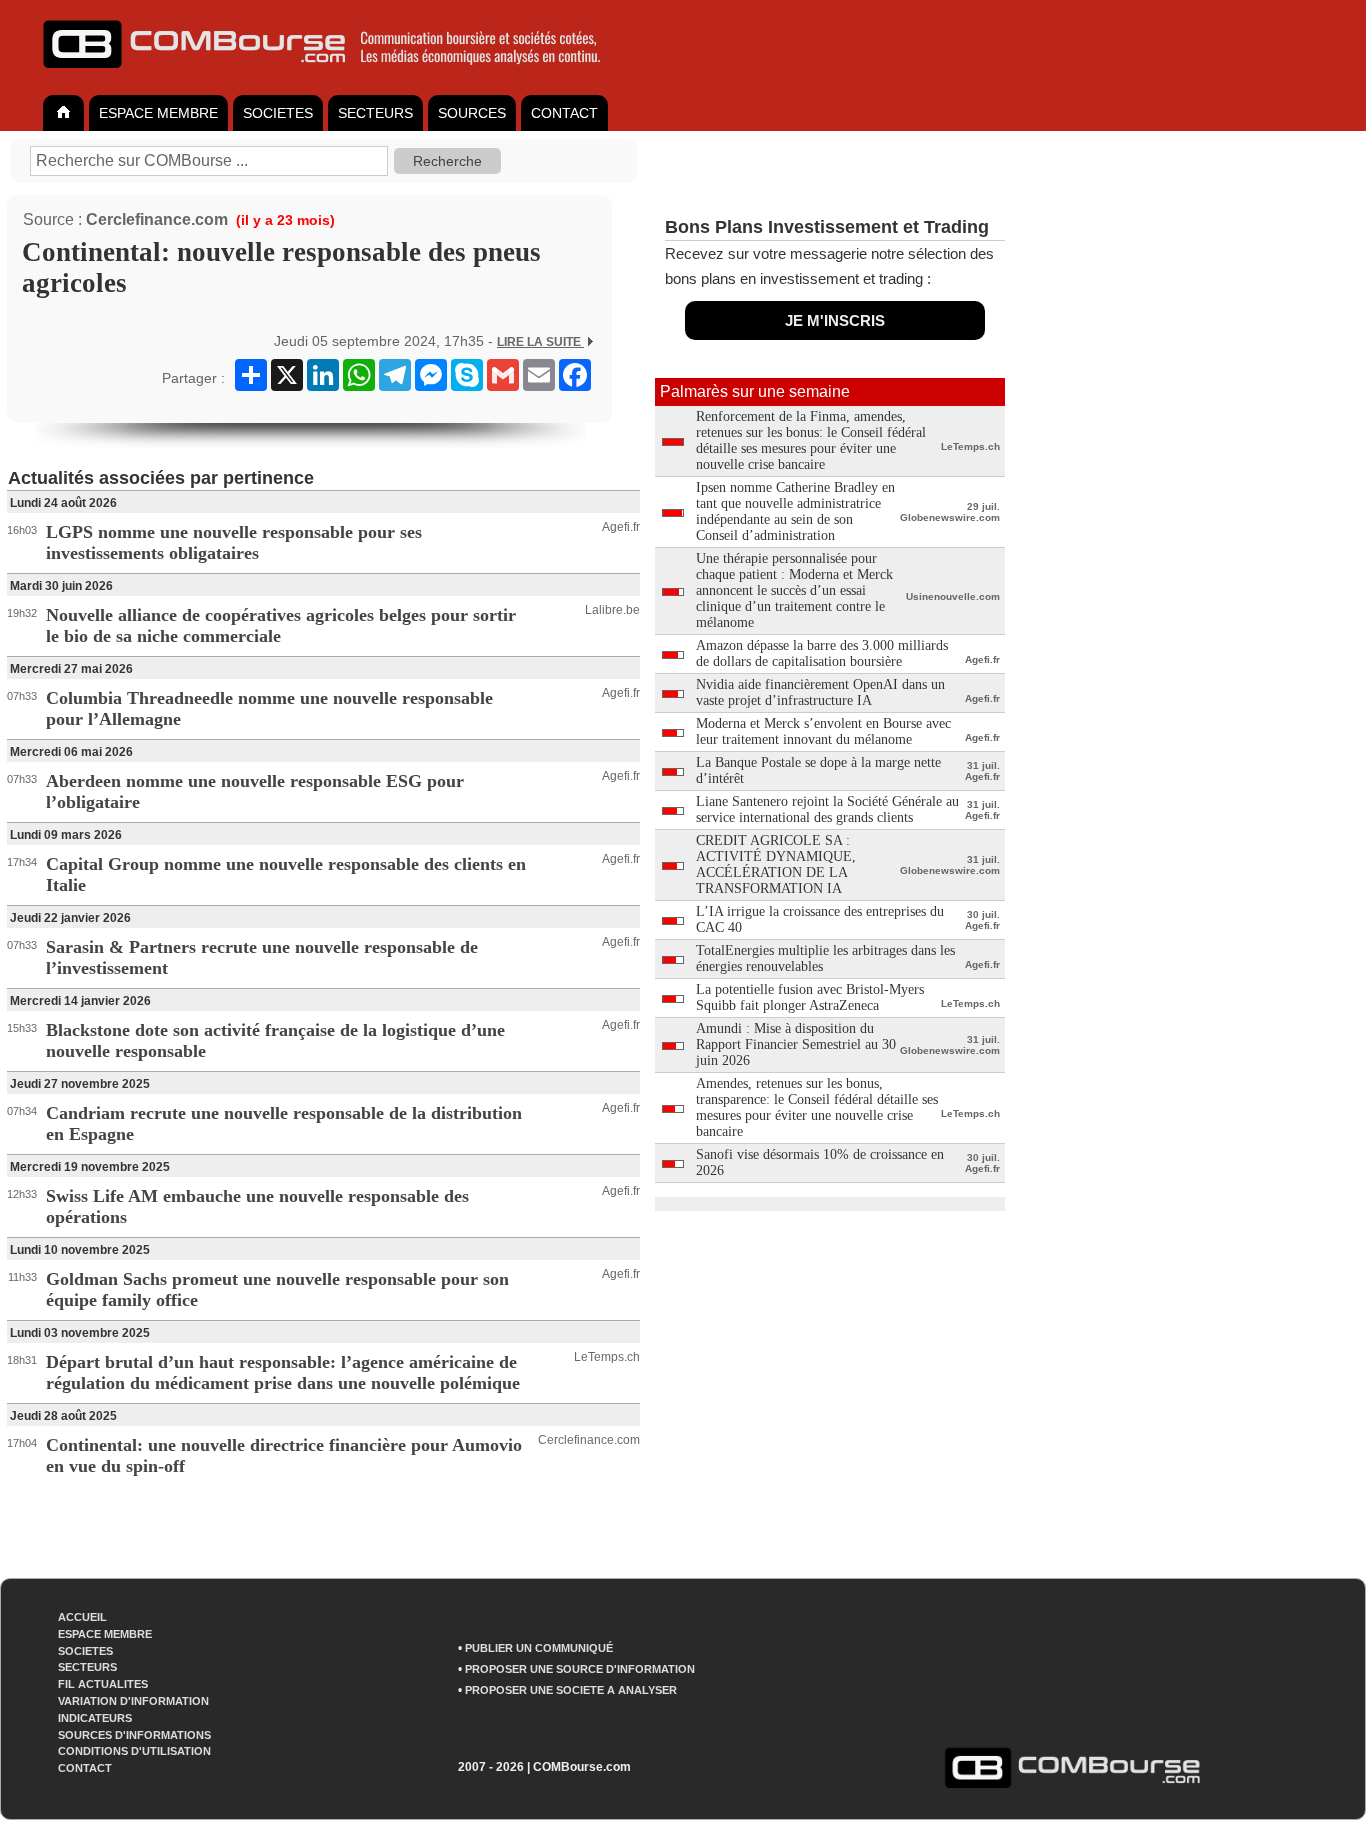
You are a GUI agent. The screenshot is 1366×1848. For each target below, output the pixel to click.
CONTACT (564, 113)
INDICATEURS (95, 1718)
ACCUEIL (82, 1617)
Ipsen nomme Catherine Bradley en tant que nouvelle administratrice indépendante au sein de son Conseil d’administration (795, 511)
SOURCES (472, 113)
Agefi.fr (621, 527)
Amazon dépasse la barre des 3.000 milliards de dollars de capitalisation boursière (822, 653)
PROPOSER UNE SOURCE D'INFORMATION (580, 1669)
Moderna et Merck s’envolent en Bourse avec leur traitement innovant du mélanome (823, 731)
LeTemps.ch (607, 1357)
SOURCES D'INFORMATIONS (134, 1735)
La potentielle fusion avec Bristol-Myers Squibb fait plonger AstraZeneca (810, 997)
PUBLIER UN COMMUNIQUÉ (539, 1648)
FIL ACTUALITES (103, 1684)
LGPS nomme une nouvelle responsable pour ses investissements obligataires (234, 542)
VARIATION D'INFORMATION (133, 1701)
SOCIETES (278, 113)
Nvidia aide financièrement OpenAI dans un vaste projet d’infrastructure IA (820, 692)
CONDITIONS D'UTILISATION (134, 1751)
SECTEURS (375, 113)
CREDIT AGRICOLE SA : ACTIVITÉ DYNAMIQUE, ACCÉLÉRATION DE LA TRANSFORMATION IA (776, 864)
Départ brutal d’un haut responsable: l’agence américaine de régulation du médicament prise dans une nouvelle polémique (283, 1372)
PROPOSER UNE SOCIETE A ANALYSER (571, 1690)
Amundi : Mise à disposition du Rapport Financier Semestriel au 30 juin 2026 (796, 1044)
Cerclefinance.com (157, 219)
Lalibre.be (612, 610)
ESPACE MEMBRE (158, 113)
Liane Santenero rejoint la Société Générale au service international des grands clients (827, 809)
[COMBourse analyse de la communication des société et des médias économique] (335, 76)
